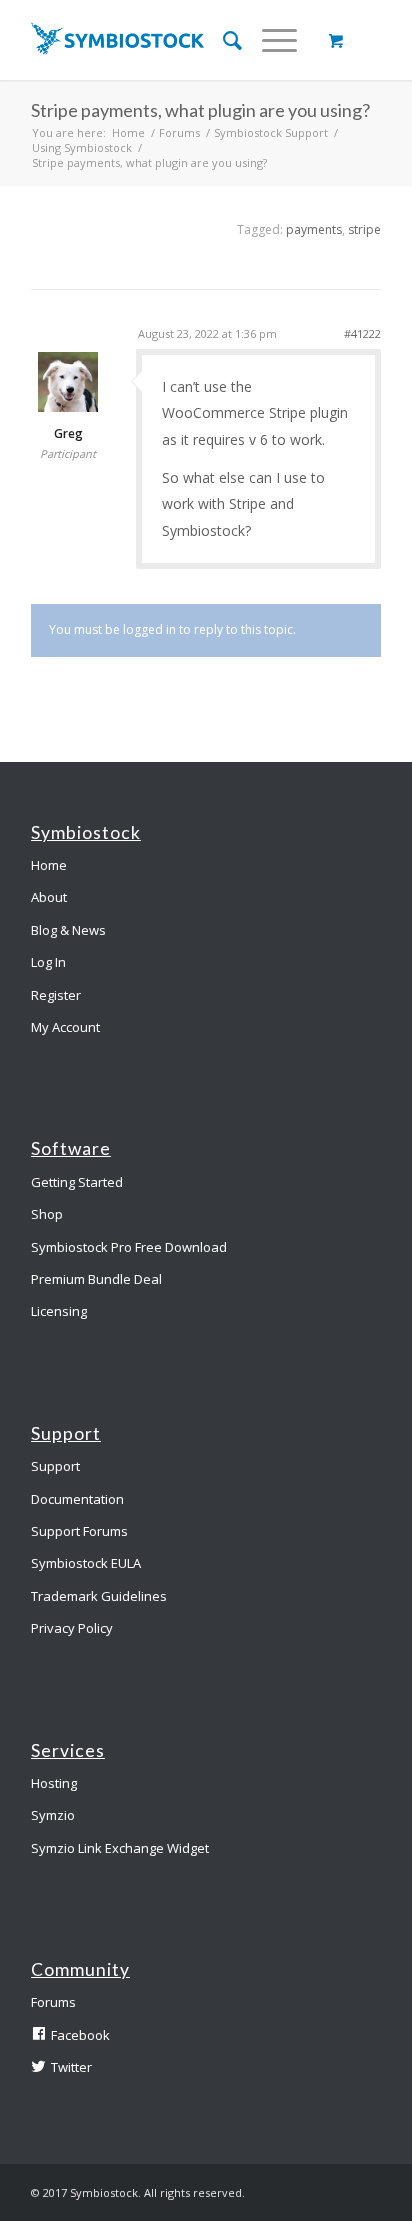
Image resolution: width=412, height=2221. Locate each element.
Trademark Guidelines (99, 1596)
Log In (48, 962)
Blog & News (68, 930)
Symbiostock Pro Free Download (129, 1247)
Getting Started (77, 1182)
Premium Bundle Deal (96, 1279)
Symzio (53, 1815)
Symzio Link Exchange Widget (120, 1848)
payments (314, 229)
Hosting (54, 1783)
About (49, 897)
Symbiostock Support (271, 132)
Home (128, 132)
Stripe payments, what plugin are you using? (200, 110)
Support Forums (79, 1531)
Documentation (77, 1499)
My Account (65, 1027)
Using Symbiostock (82, 147)
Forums (179, 132)
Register (56, 995)
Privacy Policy (72, 1628)
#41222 (362, 333)
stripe (364, 229)
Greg (68, 434)
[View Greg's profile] (68, 407)
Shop (47, 1214)
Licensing (59, 1311)
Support (55, 1466)
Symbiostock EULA (86, 1563)
